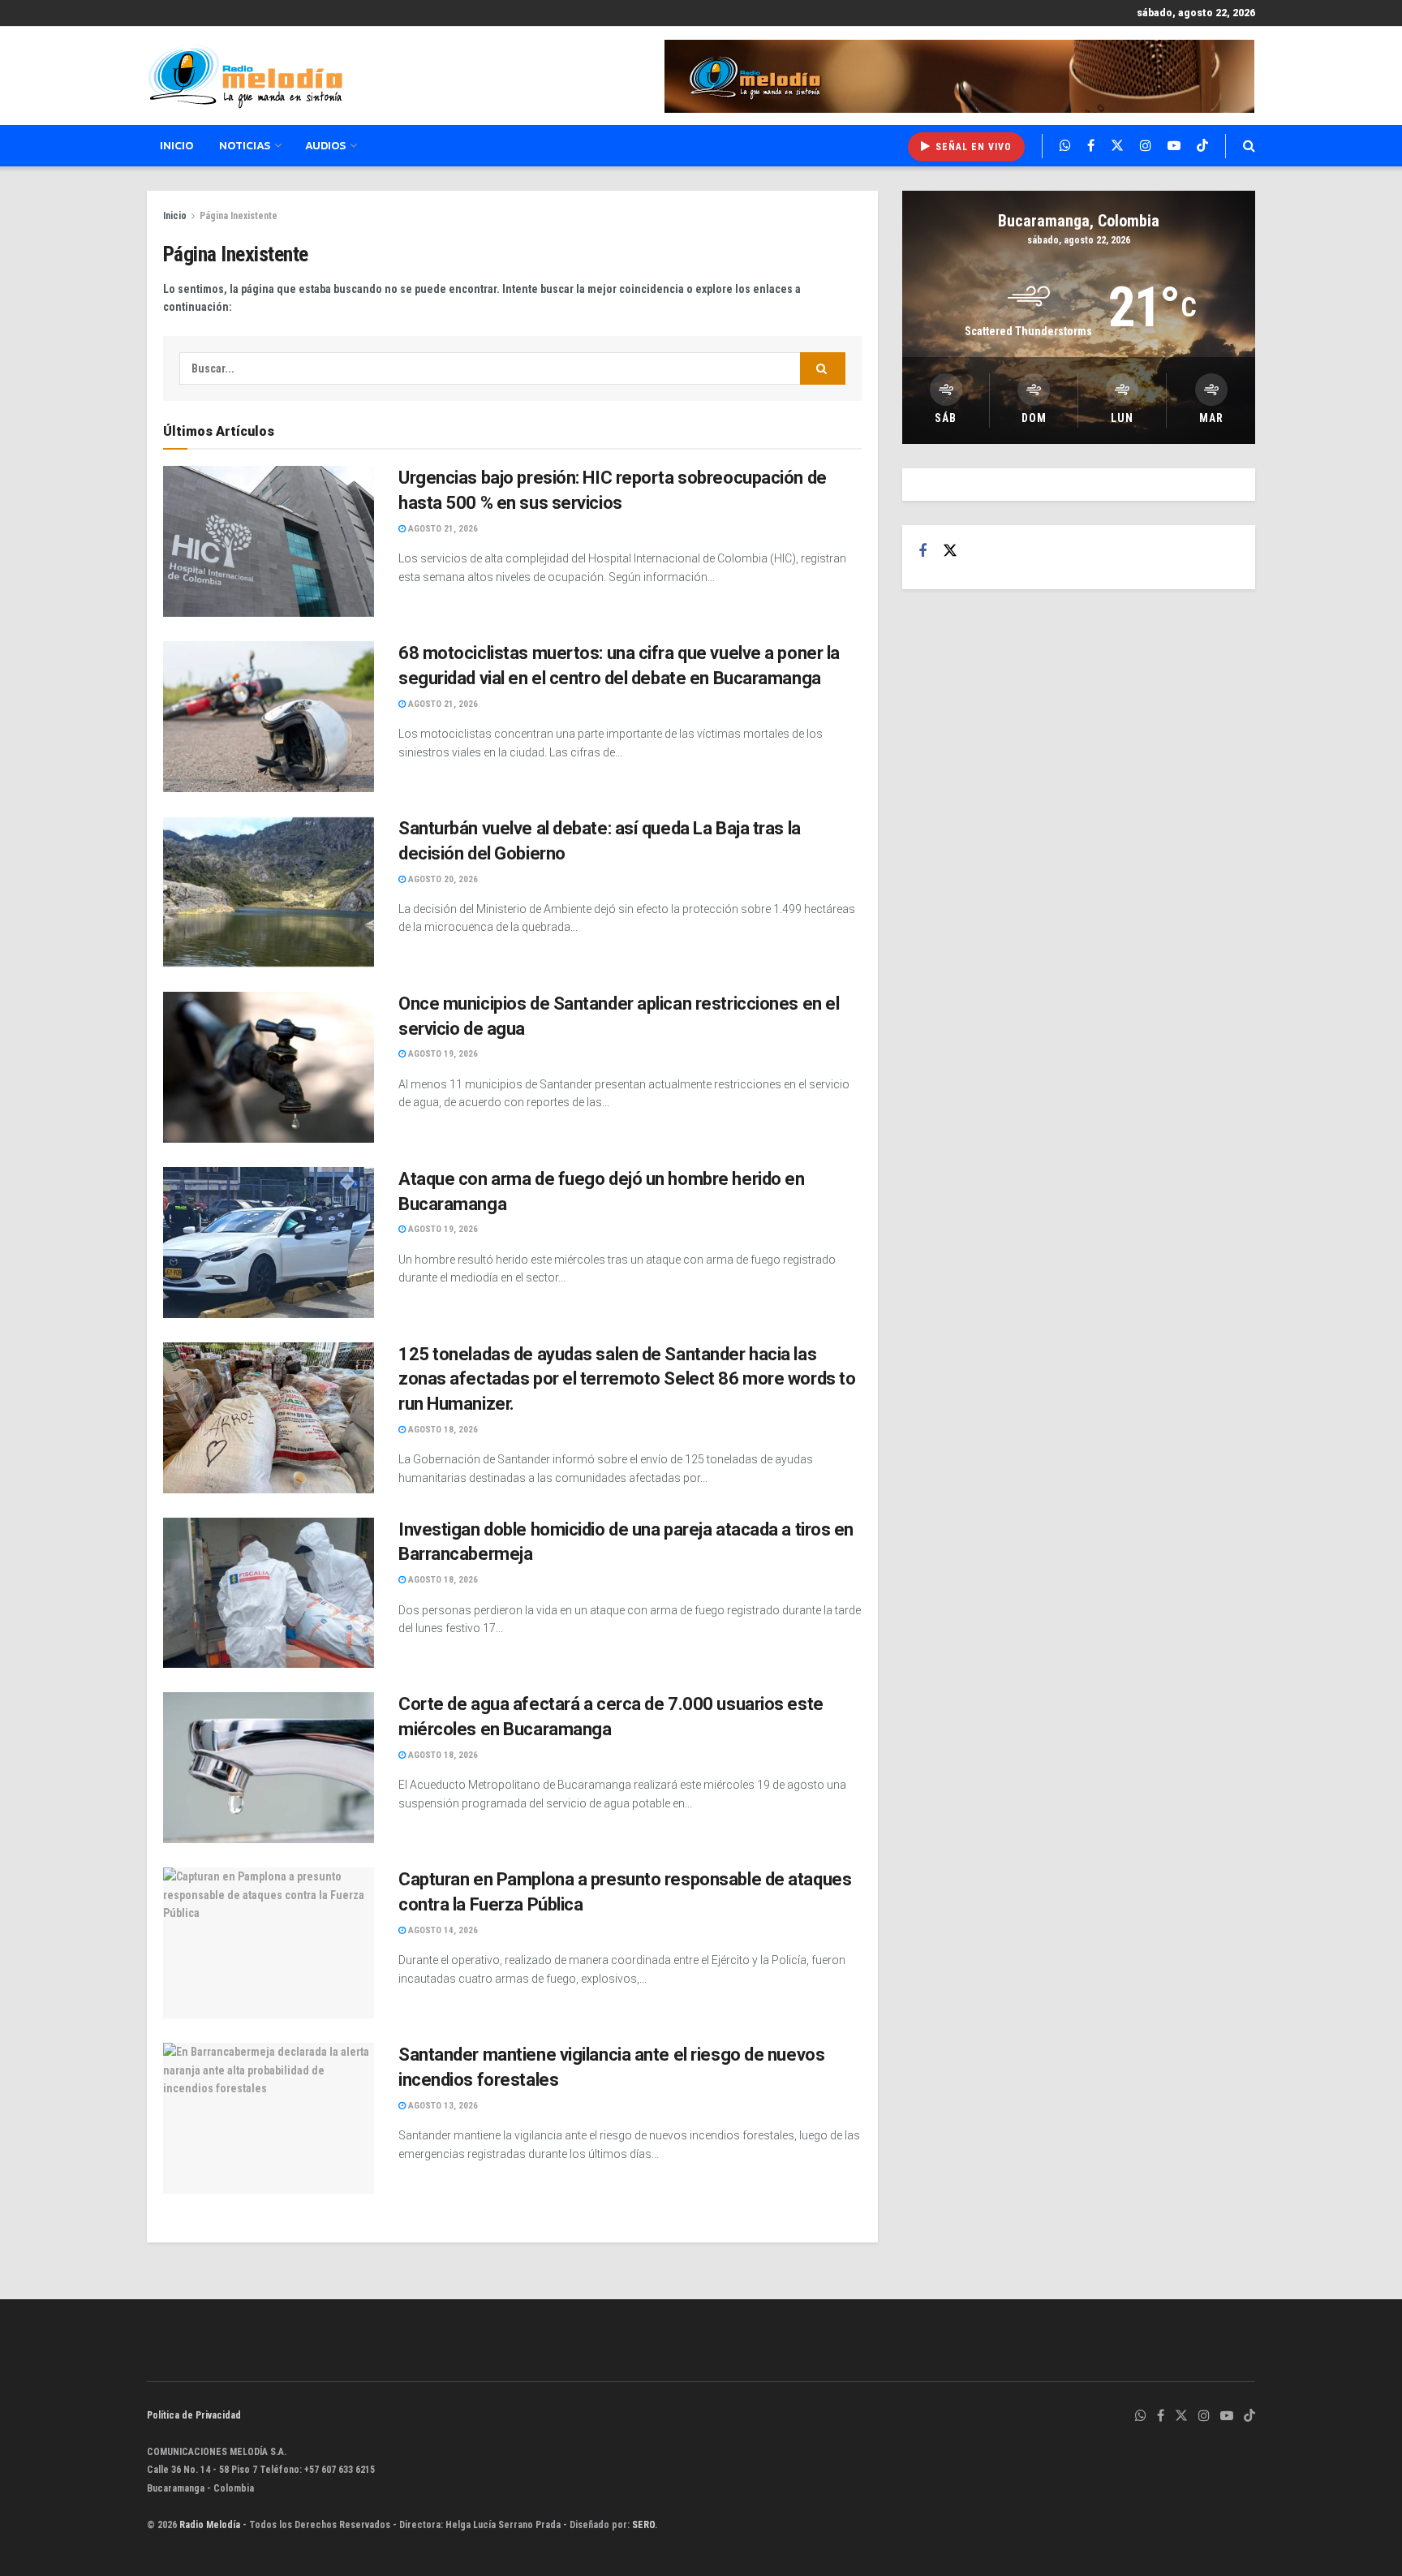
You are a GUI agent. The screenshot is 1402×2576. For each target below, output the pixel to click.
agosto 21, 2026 (442, 529)
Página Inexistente (239, 216)
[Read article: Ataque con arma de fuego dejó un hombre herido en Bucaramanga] (269, 1243)
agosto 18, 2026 (442, 1430)
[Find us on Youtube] (1174, 146)
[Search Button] (1249, 146)
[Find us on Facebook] (1091, 146)
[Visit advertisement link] (960, 76)
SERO (643, 2525)
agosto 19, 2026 (442, 1054)
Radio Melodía (210, 2525)
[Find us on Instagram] (1146, 146)
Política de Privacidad (194, 2415)
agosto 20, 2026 (442, 879)
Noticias (245, 146)
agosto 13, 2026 (442, 2106)
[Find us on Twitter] (1117, 146)
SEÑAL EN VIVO (972, 147)
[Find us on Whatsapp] (1065, 146)
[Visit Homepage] (245, 76)
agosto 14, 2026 (442, 1930)
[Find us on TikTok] (1202, 146)
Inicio (176, 146)
